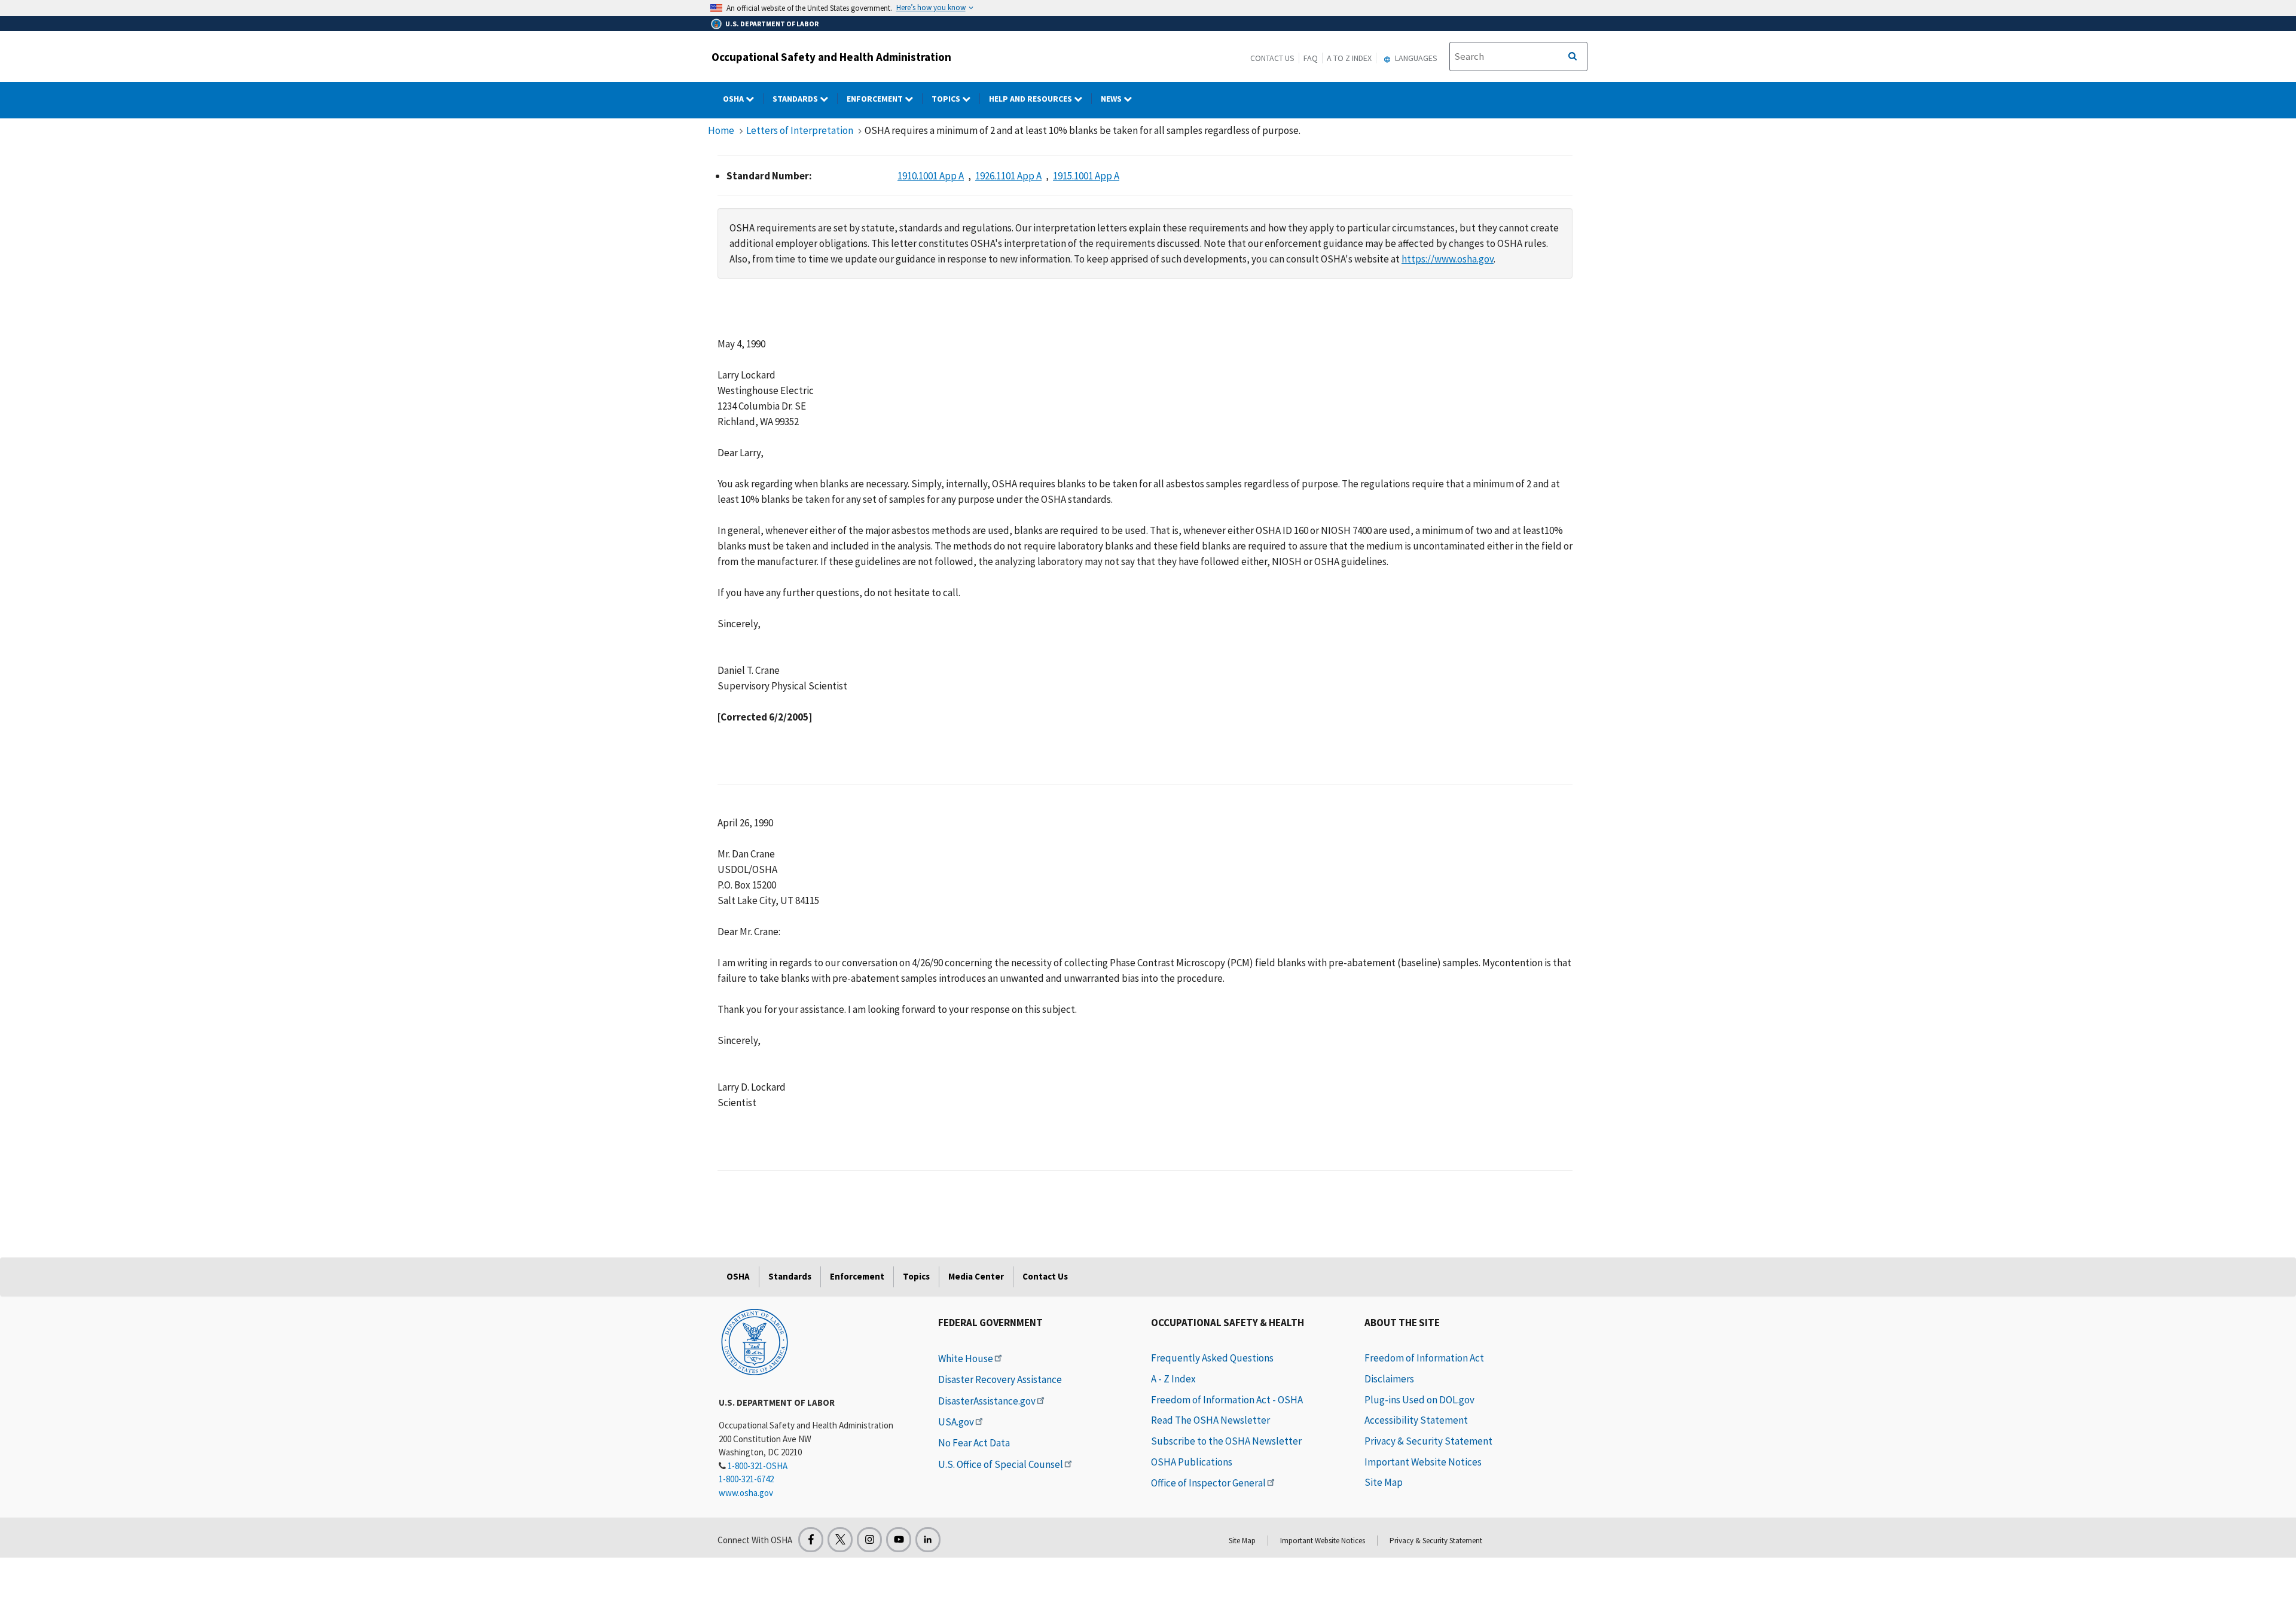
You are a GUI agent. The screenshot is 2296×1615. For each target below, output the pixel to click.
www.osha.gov (746, 1493)
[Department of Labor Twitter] (840, 1540)
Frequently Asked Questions (1212, 1358)
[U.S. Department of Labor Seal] (755, 1341)
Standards (796, 99)
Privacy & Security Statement (1428, 1441)
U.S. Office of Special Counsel (1001, 1464)
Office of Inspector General (1208, 1483)
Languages (1415, 58)
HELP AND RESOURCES (1031, 99)
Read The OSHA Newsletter (1210, 1420)
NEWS (1112, 99)
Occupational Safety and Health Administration (831, 57)
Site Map (1384, 1482)
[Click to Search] (1573, 57)
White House (966, 1358)
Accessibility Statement (1416, 1420)
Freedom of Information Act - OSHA (1227, 1400)
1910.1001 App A (931, 176)
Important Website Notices (1423, 1462)
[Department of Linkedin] (928, 1540)
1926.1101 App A (1008, 176)
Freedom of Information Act (1424, 1358)
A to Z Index (1349, 58)
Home (721, 130)
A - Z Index (1173, 1379)
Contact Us (1272, 58)
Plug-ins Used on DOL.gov (1419, 1400)
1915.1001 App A (1086, 176)
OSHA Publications (1192, 1462)
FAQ (1311, 58)
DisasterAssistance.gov (987, 1401)
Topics (947, 99)
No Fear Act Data (974, 1443)
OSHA (734, 99)
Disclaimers (1389, 1379)
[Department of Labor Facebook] (811, 1540)
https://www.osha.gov (1448, 259)
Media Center (976, 1276)
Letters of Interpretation (800, 130)
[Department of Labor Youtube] (899, 1540)
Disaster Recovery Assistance (1000, 1379)
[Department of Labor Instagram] (869, 1540)
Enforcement (876, 99)
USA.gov (956, 1422)
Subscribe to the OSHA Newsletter (1226, 1441)
